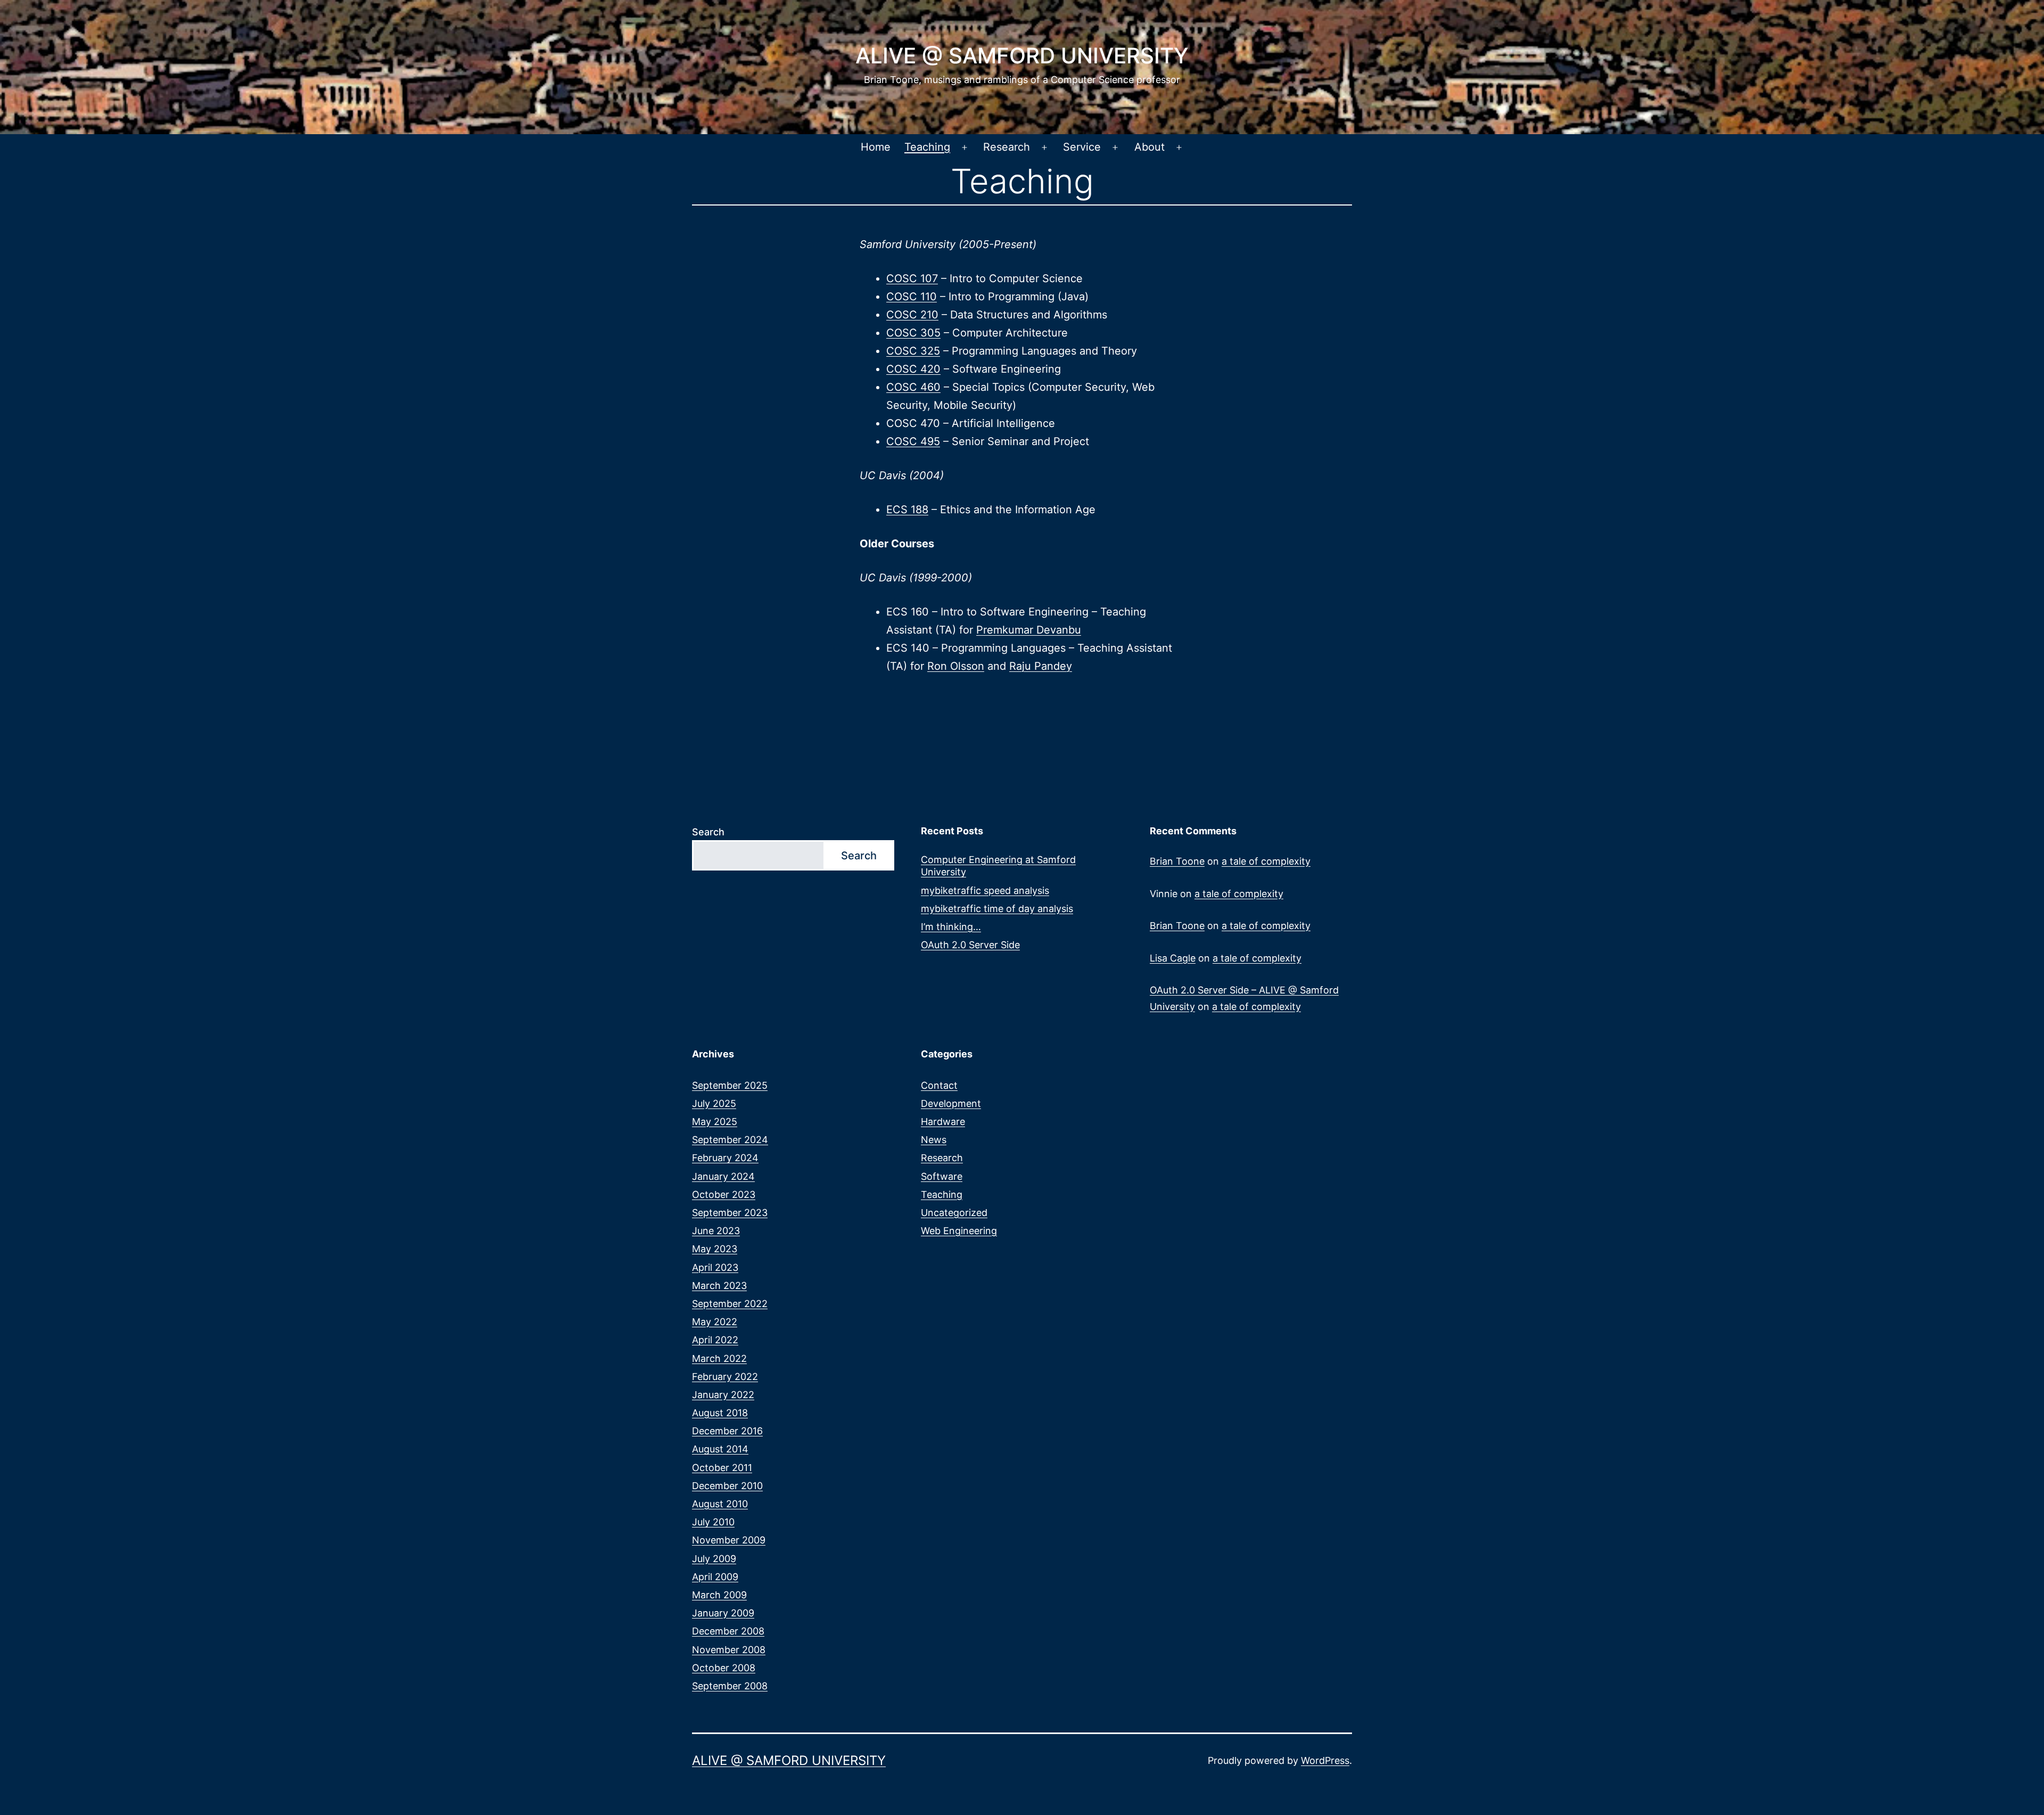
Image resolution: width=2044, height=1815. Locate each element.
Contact (939, 1085)
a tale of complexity (1266, 861)
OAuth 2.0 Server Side (970, 945)
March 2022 (719, 1358)
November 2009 (729, 1540)
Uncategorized (954, 1213)
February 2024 (725, 1158)
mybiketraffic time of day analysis (997, 909)
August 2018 (720, 1413)
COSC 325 (913, 351)
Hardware (943, 1122)
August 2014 (720, 1449)
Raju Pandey (1041, 666)
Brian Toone (1177, 861)
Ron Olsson (956, 666)
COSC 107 (912, 278)
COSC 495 (913, 441)
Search (708, 832)
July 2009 (714, 1559)
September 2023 (730, 1213)
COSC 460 (913, 387)
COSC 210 (912, 315)
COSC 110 (912, 297)
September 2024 (730, 1140)
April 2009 (715, 1577)
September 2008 (730, 1686)
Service (1082, 147)
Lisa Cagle (1173, 958)
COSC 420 (913, 369)
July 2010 (713, 1522)
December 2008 (728, 1631)
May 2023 (715, 1249)
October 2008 (724, 1668)
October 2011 (722, 1468)
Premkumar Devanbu (1029, 630)
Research (1007, 147)
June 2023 (716, 1231)
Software (942, 1176)
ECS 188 (907, 510)
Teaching (927, 147)
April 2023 (715, 1267)
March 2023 (719, 1286)
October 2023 (724, 1194)
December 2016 (727, 1431)
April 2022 (715, 1340)
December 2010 (727, 1486)
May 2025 (715, 1122)
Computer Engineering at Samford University (998, 866)
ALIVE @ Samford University (1022, 56)
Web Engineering (959, 1231)
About (1149, 147)
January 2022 (723, 1395)
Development (951, 1103)
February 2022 (725, 1377)
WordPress (1325, 1760)
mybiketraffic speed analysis (985, 890)
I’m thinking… (951, 927)
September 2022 (730, 1304)
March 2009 (719, 1595)
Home (876, 147)
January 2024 (723, 1176)
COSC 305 (913, 333)
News (934, 1140)
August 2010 (720, 1504)
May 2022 (715, 1322)
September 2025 (730, 1085)
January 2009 (723, 1613)
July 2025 (714, 1103)
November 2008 (729, 1650)
